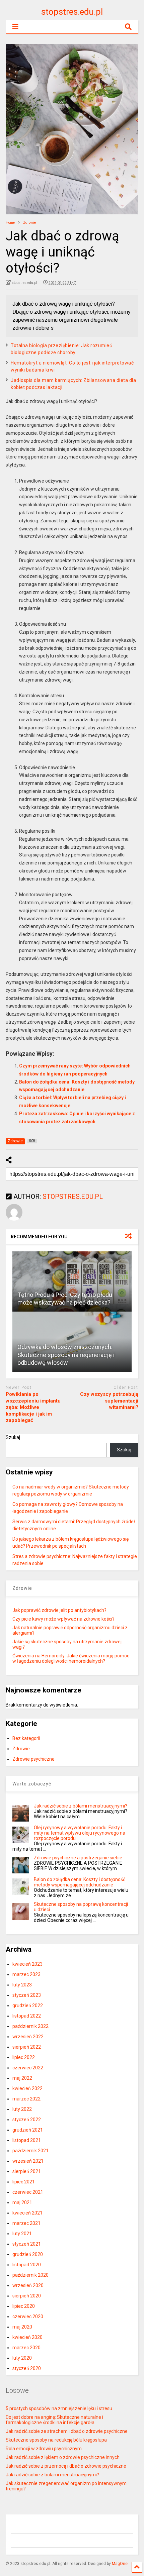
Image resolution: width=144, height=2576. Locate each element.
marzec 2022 (26, 2099)
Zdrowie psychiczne (33, 1759)
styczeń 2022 (27, 2120)
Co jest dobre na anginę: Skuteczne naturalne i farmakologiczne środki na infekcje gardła (54, 2420)
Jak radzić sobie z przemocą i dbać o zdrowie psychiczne (66, 2466)
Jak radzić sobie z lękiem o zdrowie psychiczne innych (63, 2457)
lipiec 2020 (24, 2306)
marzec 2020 (26, 2348)
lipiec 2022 (24, 2057)
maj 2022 (22, 2078)
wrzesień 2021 (28, 2161)
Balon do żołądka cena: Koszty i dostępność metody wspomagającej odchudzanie (80, 1882)
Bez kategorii (26, 1738)
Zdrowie (21, 1749)
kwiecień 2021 (27, 2213)
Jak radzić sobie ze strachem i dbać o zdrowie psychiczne (67, 2431)
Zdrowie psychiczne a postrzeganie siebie (78, 1858)
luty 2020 (22, 2358)
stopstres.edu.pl (72, 12)
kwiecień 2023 (27, 1964)
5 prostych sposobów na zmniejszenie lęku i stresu (59, 2408)
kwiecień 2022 (27, 2088)
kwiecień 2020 (27, 2337)
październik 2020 (30, 2275)
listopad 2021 (27, 2140)
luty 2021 (22, 2234)
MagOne (120, 2564)
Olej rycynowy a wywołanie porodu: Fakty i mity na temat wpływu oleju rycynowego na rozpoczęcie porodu (80, 1833)
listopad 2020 (27, 2265)
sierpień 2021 (27, 2171)
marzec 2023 (26, 1974)
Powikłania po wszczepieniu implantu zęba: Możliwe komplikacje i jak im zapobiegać (33, 1407)
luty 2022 (22, 2109)
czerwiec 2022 (28, 2068)
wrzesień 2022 (28, 2037)
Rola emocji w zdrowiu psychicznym (44, 2449)
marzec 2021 (26, 2223)
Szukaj (13, 1437)
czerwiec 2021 (28, 2192)
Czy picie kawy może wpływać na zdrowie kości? (63, 1619)
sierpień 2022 (27, 2047)
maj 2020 (22, 2327)
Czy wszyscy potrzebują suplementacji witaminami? (109, 1401)
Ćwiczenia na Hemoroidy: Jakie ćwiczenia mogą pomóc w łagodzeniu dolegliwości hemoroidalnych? (71, 1658)
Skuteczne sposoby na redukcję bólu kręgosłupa (56, 2440)
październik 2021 (30, 2151)
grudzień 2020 (28, 2254)
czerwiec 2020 (28, 2316)
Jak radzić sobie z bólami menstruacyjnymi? (81, 1806)
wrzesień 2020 (28, 2285)
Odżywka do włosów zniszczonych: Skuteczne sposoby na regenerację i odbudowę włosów (66, 1355)
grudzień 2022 (28, 2005)
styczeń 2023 (27, 1995)
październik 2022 (30, 2026)
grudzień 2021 (28, 2130)
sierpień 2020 (27, 2296)
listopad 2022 (27, 2016)
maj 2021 (22, 2202)
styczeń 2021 (27, 2244)
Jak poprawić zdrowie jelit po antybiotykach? (59, 1610)
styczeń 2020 (27, 2368)
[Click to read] (72, 1281)
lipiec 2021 (24, 2182)
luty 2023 (22, 1985)
